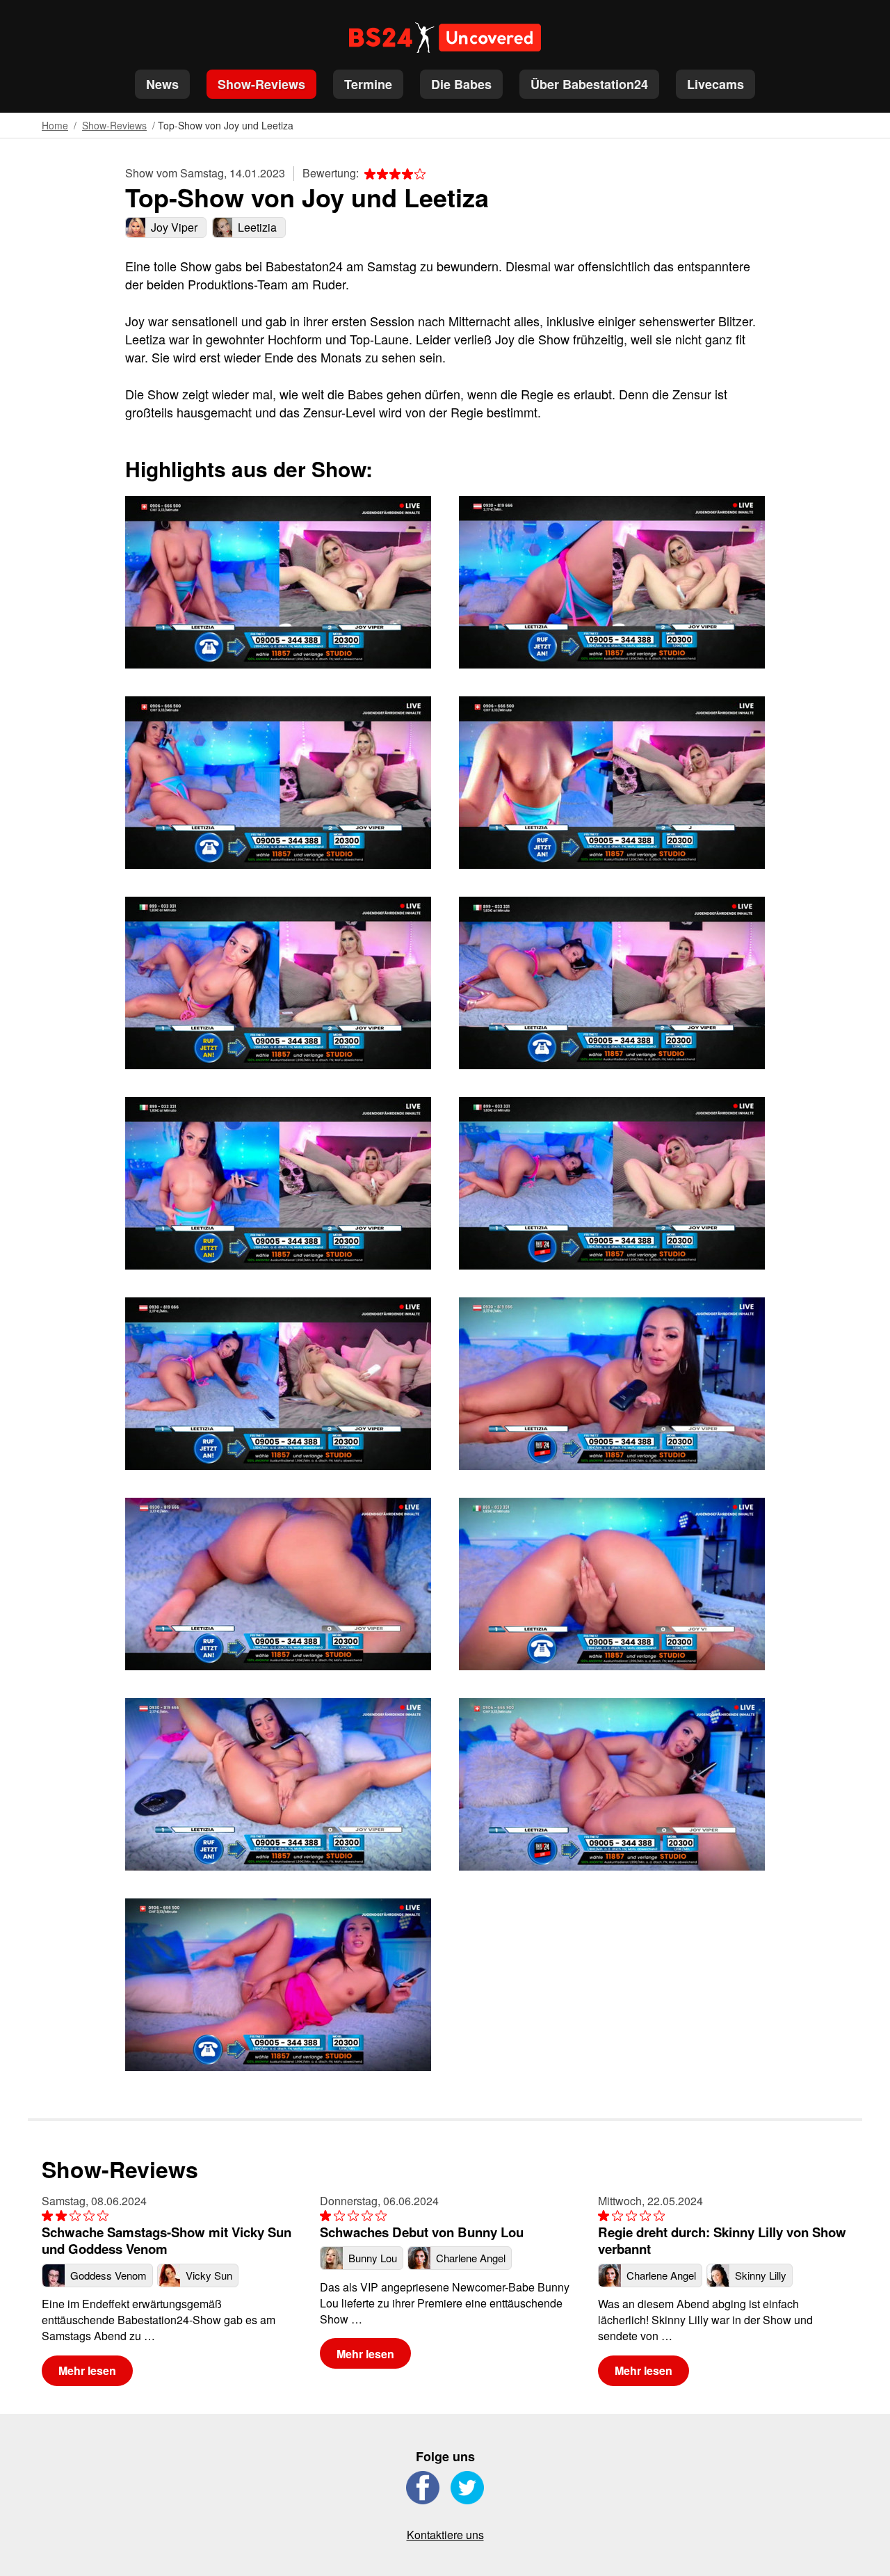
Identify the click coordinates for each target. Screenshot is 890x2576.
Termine (368, 84)
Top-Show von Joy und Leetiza (226, 125)
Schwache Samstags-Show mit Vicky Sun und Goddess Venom (167, 2240)
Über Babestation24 (589, 84)
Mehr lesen (87, 2370)
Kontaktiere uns (445, 2535)
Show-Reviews (261, 84)
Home (55, 125)
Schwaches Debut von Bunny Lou (422, 2232)
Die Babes (461, 84)
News (162, 84)
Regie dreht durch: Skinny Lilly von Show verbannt (722, 2240)
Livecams (715, 84)
